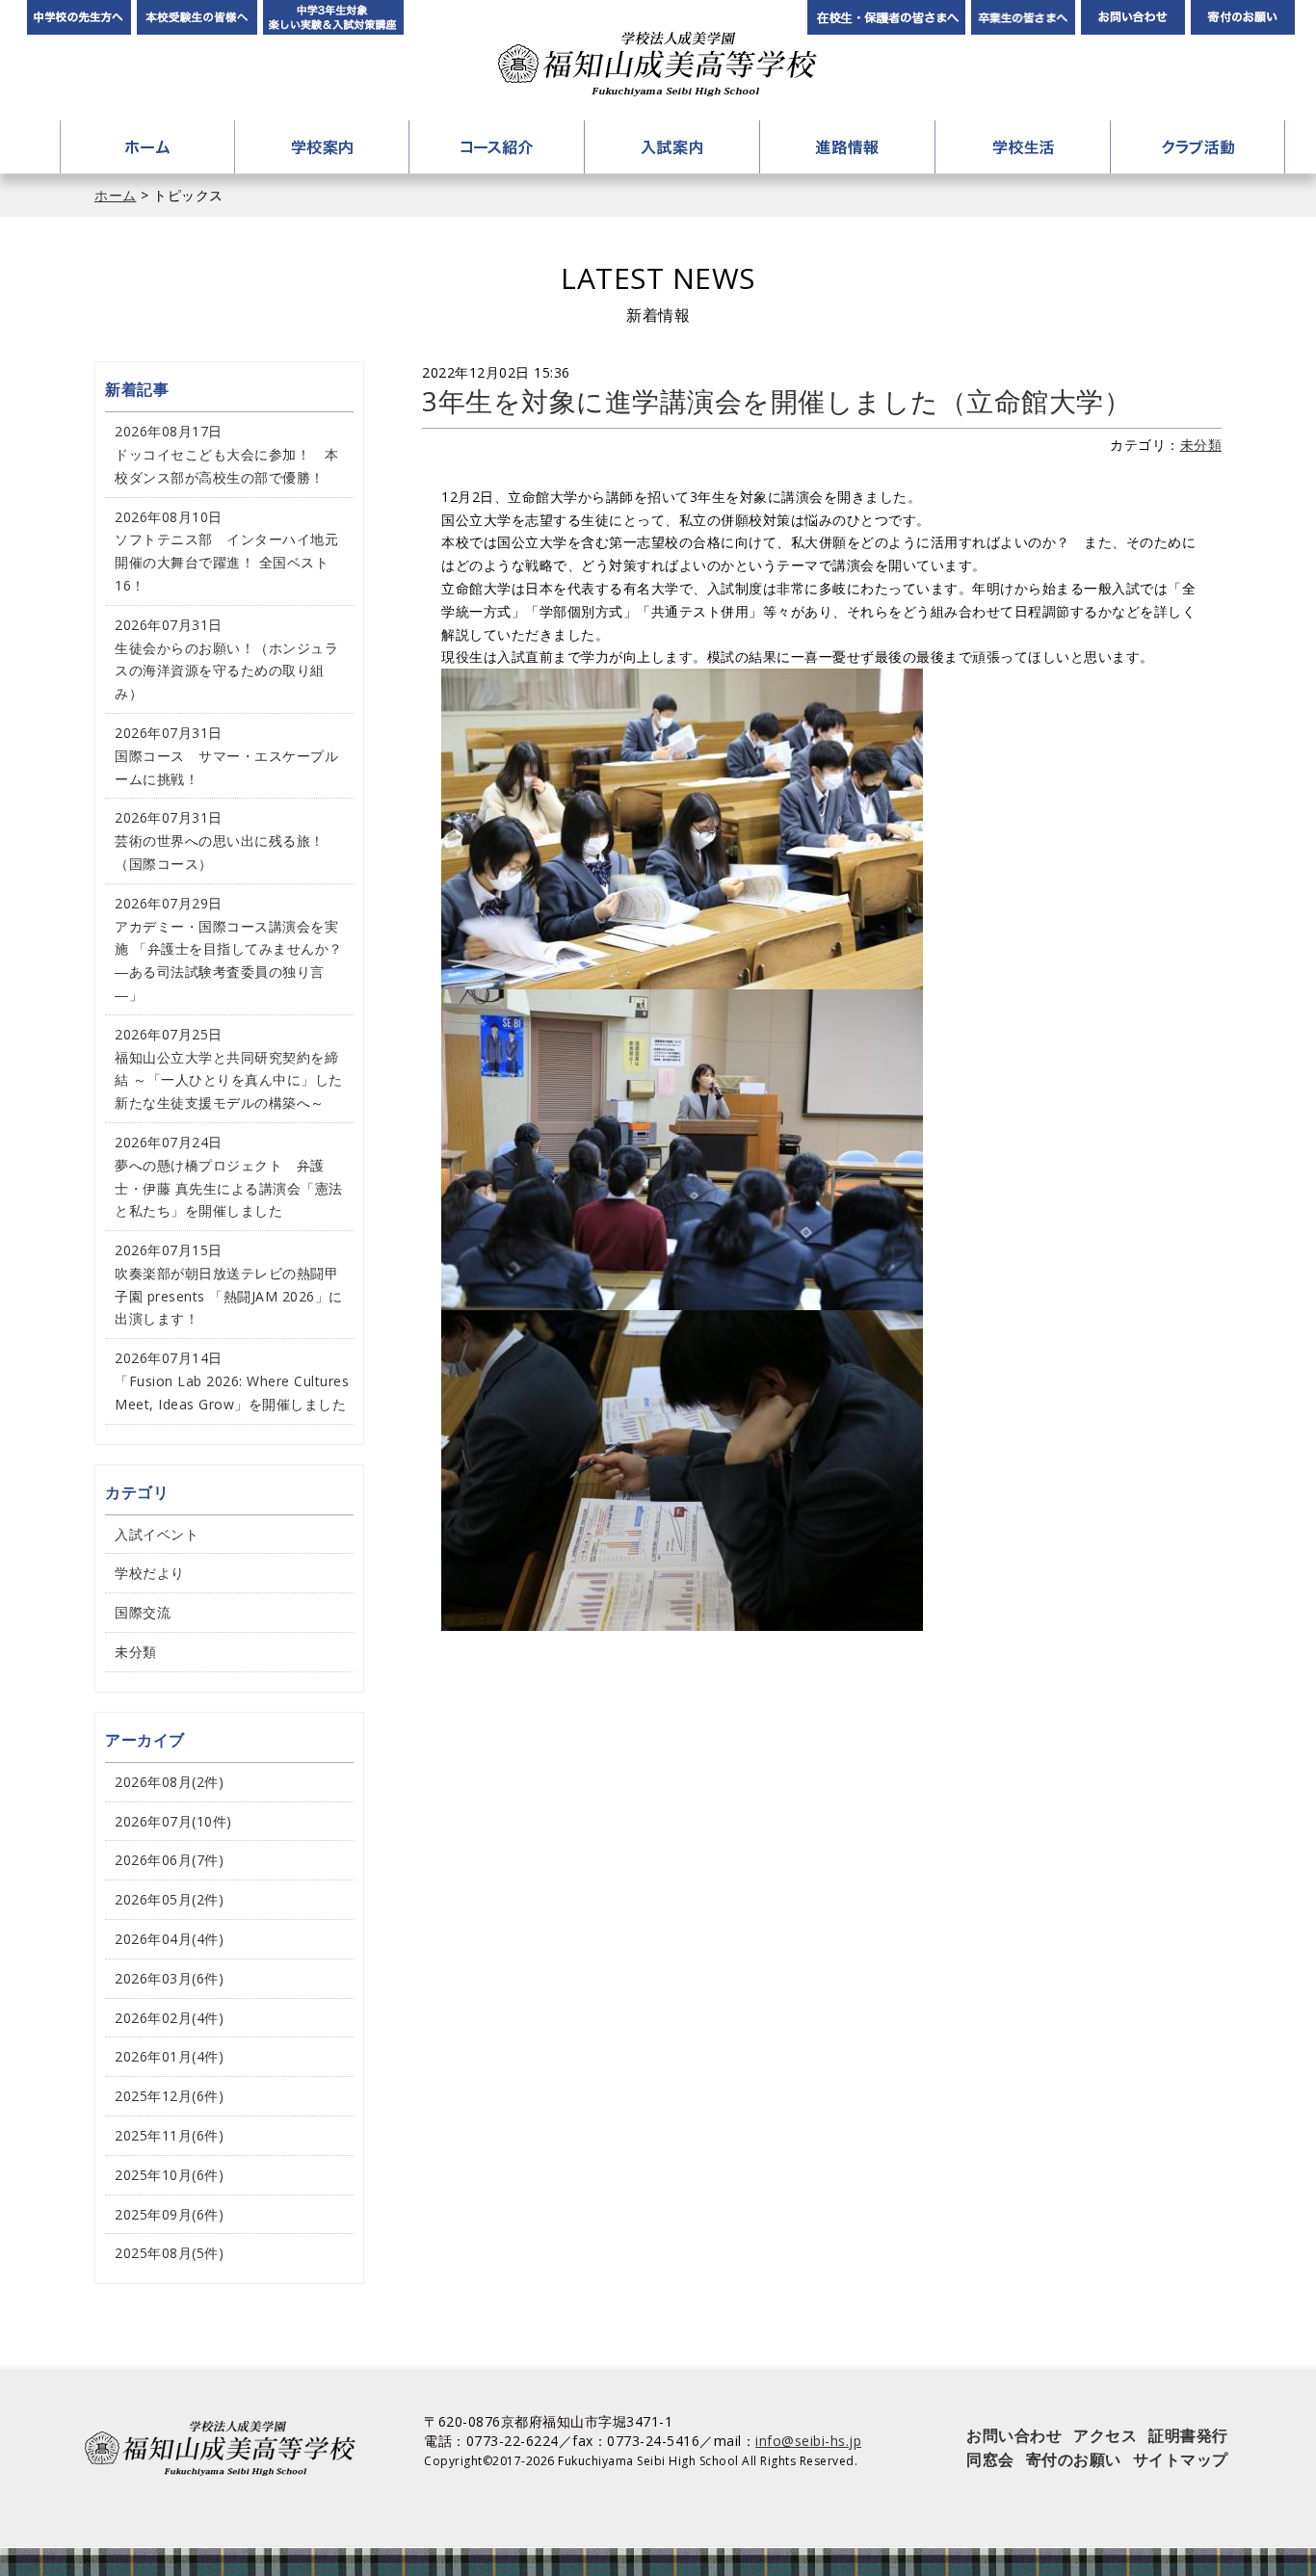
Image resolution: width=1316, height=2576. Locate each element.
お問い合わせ (1133, 17)
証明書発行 (1188, 2435)
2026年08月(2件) (169, 1782)
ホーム (147, 147)
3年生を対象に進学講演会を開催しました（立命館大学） (776, 401)
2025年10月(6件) (169, 2175)
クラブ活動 (1198, 147)
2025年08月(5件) (169, 2253)
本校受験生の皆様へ (197, 17)
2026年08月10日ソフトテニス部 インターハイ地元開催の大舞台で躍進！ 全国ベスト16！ (226, 551)
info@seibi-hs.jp (808, 2441)
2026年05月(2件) (169, 1899)
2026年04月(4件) (169, 1939)
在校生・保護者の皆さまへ (886, 17)
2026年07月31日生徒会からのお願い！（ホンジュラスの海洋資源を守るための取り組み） (226, 659)
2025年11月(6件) (169, 2135)
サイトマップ (1181, 2459)
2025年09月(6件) (169, 2214)
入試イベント (157, 1534)
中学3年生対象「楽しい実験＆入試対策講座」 (333, 17)
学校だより (150, 1573)
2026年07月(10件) (173, 1821)
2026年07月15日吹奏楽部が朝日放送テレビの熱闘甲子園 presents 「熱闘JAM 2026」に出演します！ (229, 1284)
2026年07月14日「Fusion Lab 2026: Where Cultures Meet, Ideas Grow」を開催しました (232, 1381)
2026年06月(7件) (169, 1860)
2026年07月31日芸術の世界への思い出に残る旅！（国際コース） (220, 841)
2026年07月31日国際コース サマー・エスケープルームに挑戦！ (226, 756)
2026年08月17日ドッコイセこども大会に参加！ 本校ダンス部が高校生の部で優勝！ (226, 454)
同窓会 (990, 2459)
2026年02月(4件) (169, 2018)
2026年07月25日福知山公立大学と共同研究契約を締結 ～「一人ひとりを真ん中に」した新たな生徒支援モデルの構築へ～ (229, 1068)
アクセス (1105, 2435)
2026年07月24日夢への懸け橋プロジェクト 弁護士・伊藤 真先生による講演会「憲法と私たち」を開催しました (229, 1176)
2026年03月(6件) (169, 1978)
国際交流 (143, 1612)
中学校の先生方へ (79, 17)
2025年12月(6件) (169, 2096)
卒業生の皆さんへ (1023, 17)
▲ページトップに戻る (1224, 2513)
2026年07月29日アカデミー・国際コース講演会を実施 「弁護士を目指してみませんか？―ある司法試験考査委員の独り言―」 (229, 949)
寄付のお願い (1243, 17)
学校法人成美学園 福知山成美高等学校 (658, 64)
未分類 (1201, 445)
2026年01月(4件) (169, 2056)
